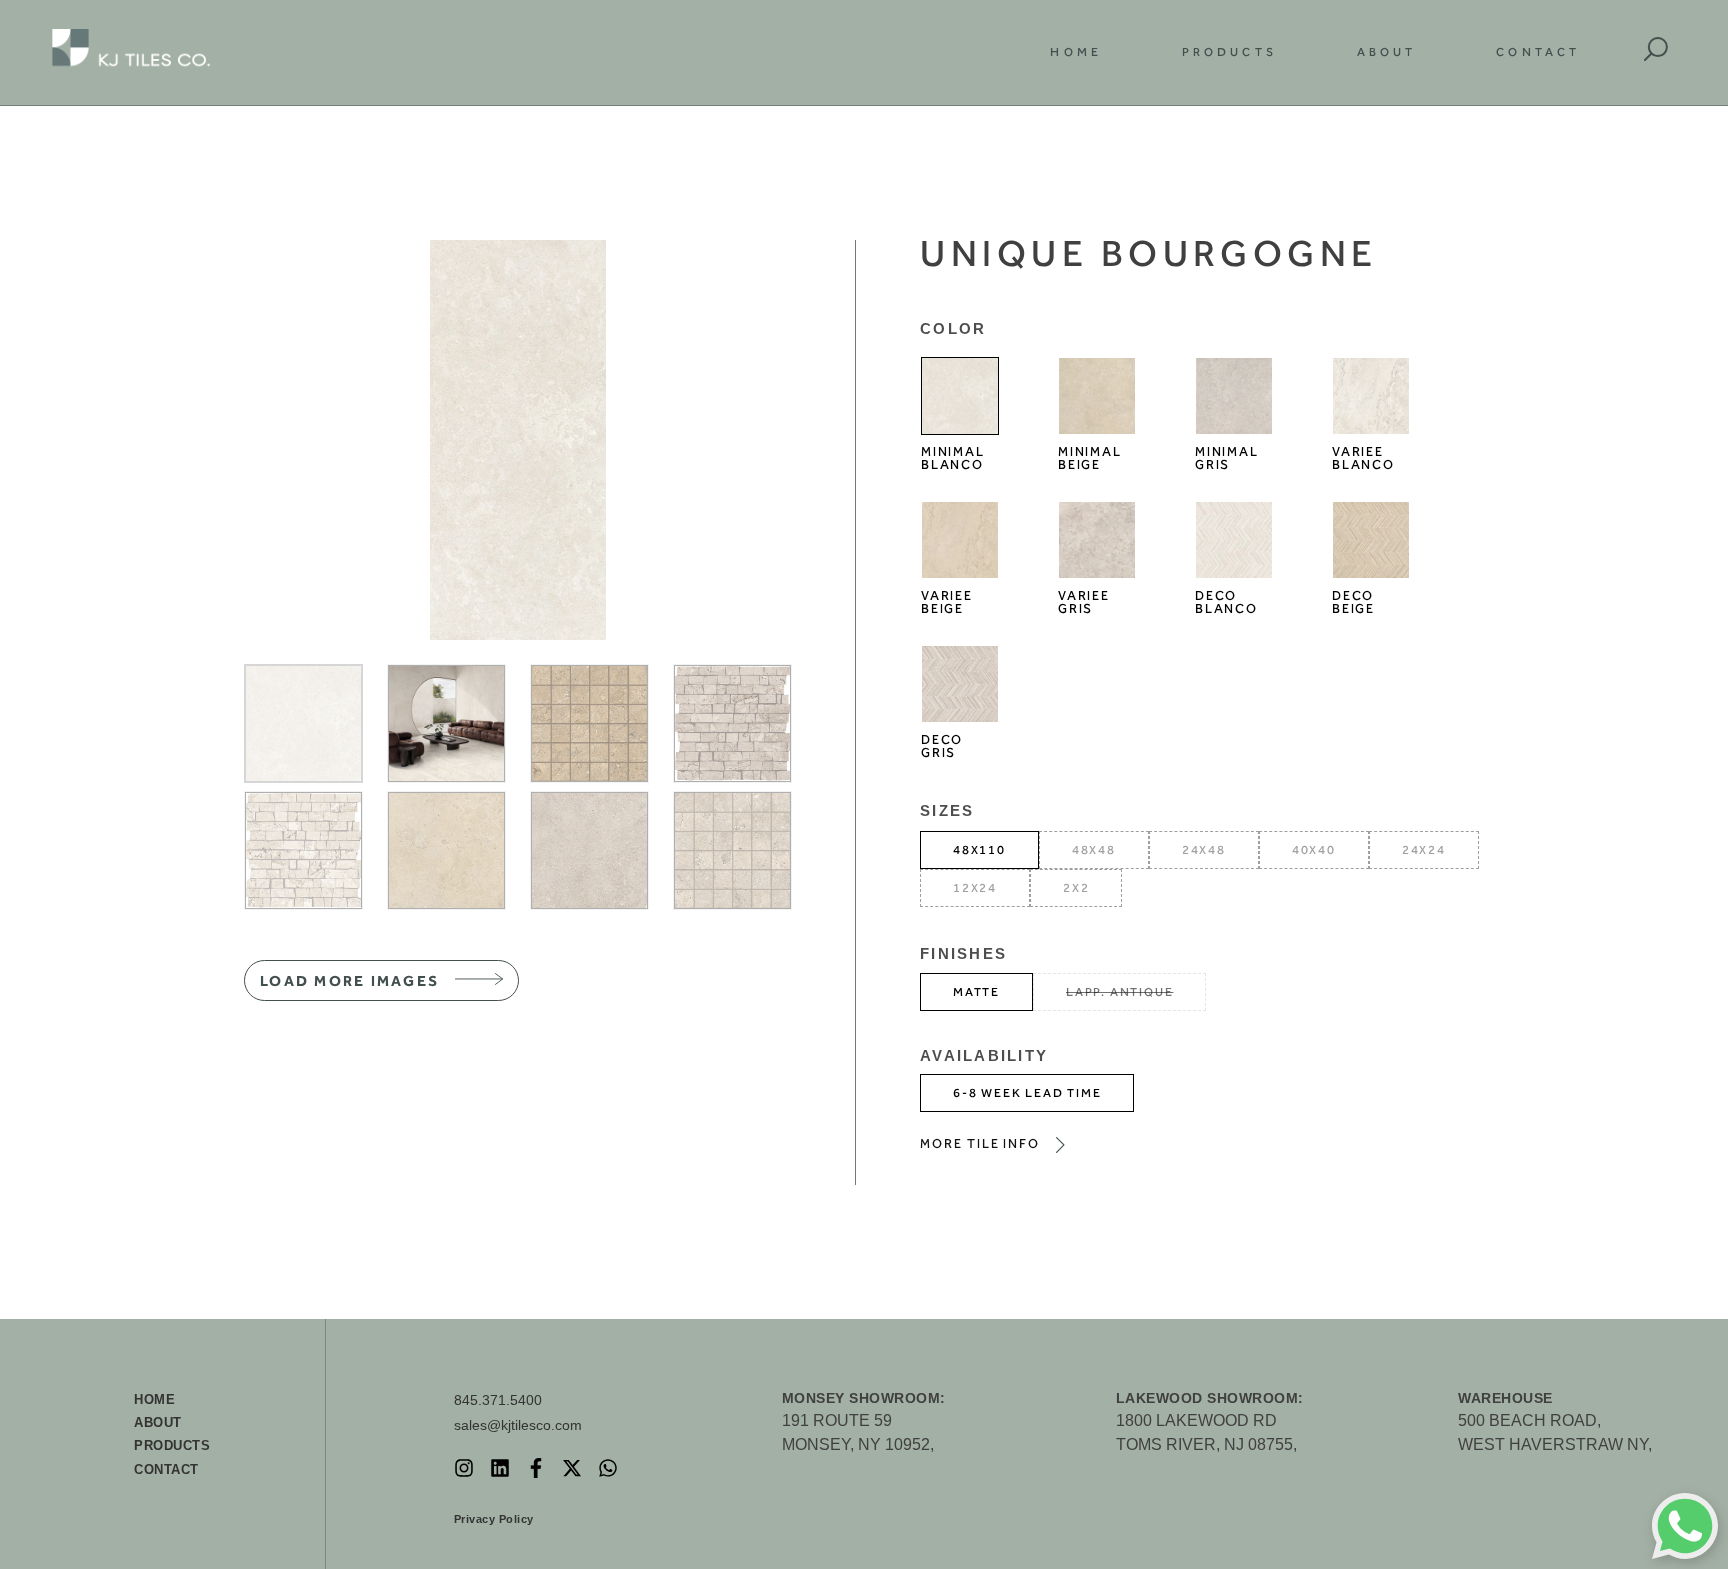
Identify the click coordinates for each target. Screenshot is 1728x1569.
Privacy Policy (494, 1519)
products (172, 1445)
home (154, 1399)
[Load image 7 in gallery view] (589, 850)
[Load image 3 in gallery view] (589, 723)
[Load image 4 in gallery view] (732, 723)
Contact (1538, 52)
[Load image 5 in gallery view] (303, 850)
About (1387, 52)
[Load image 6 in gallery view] (446, 850)
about (158, 1422)
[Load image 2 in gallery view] (446, 723)
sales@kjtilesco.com (518, 1425)
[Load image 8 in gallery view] (732, 850)
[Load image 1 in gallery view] (303, 723)
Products (1229, 52)
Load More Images (349, 981)
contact (166, 1469)
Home (1075, 52)
